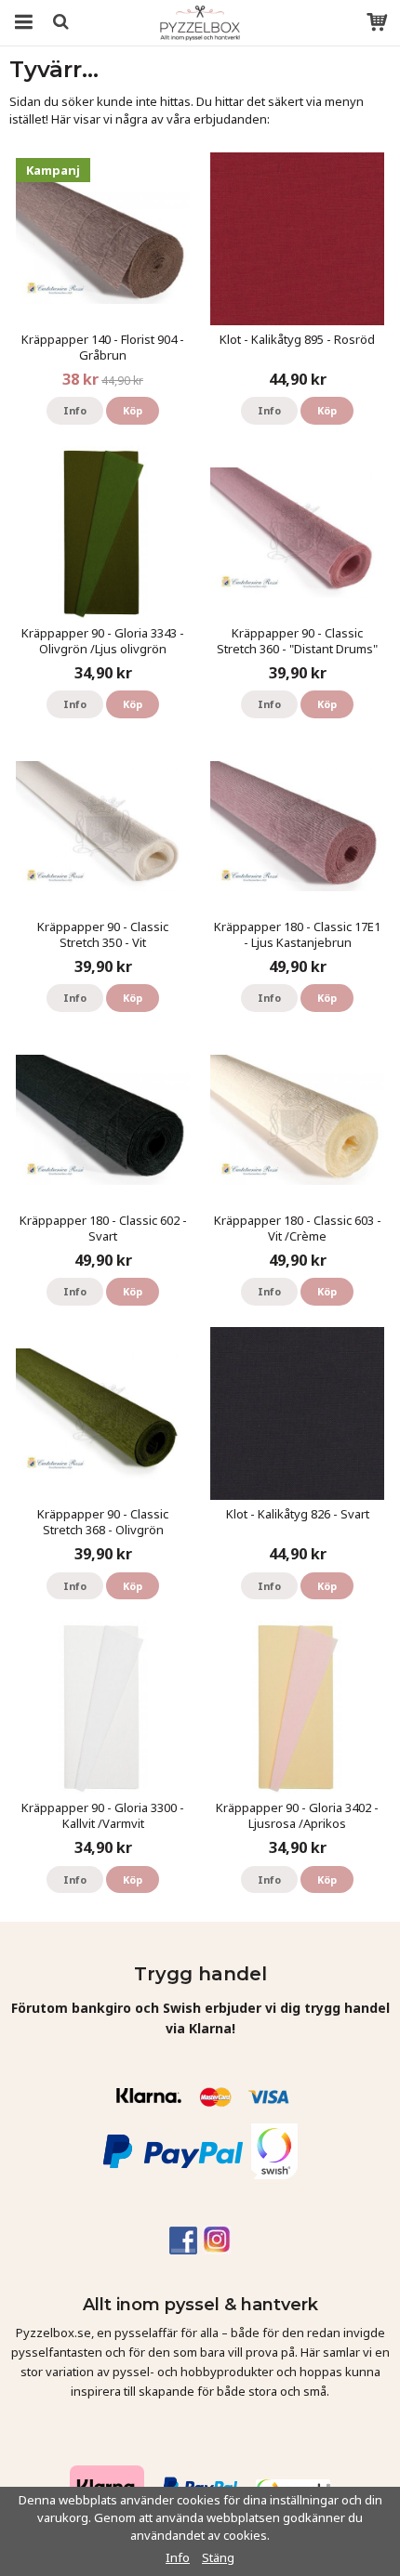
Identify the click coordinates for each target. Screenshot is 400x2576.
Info (75, 410)
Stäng (218, 2557)
